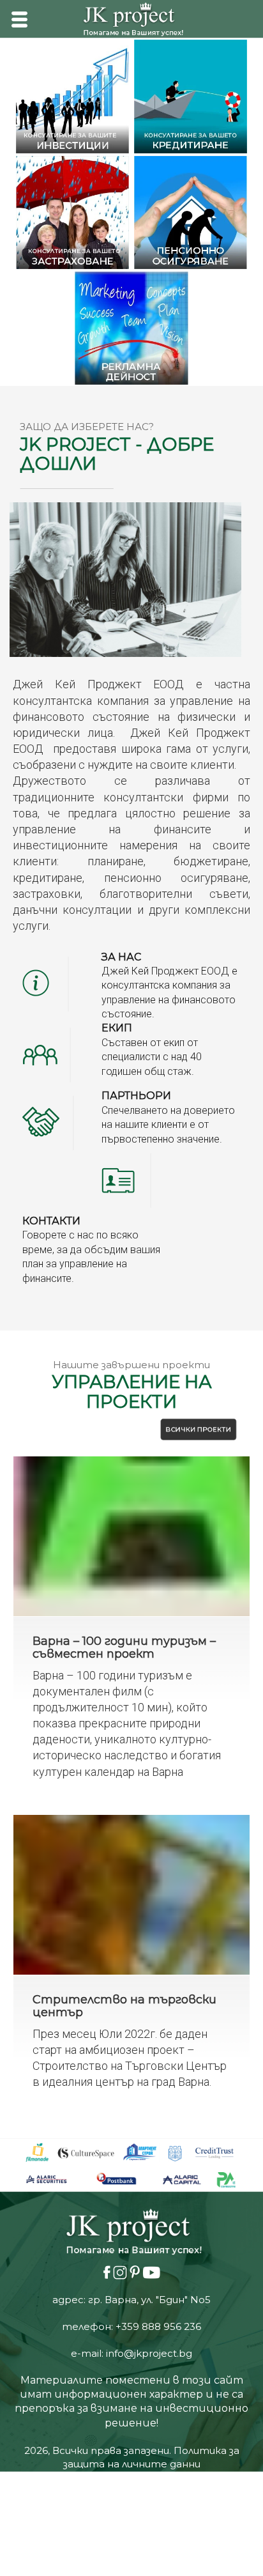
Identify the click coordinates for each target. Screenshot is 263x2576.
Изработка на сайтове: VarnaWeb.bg (131, 2206)
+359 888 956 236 (158, 2054)
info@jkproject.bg (149, 2081)
